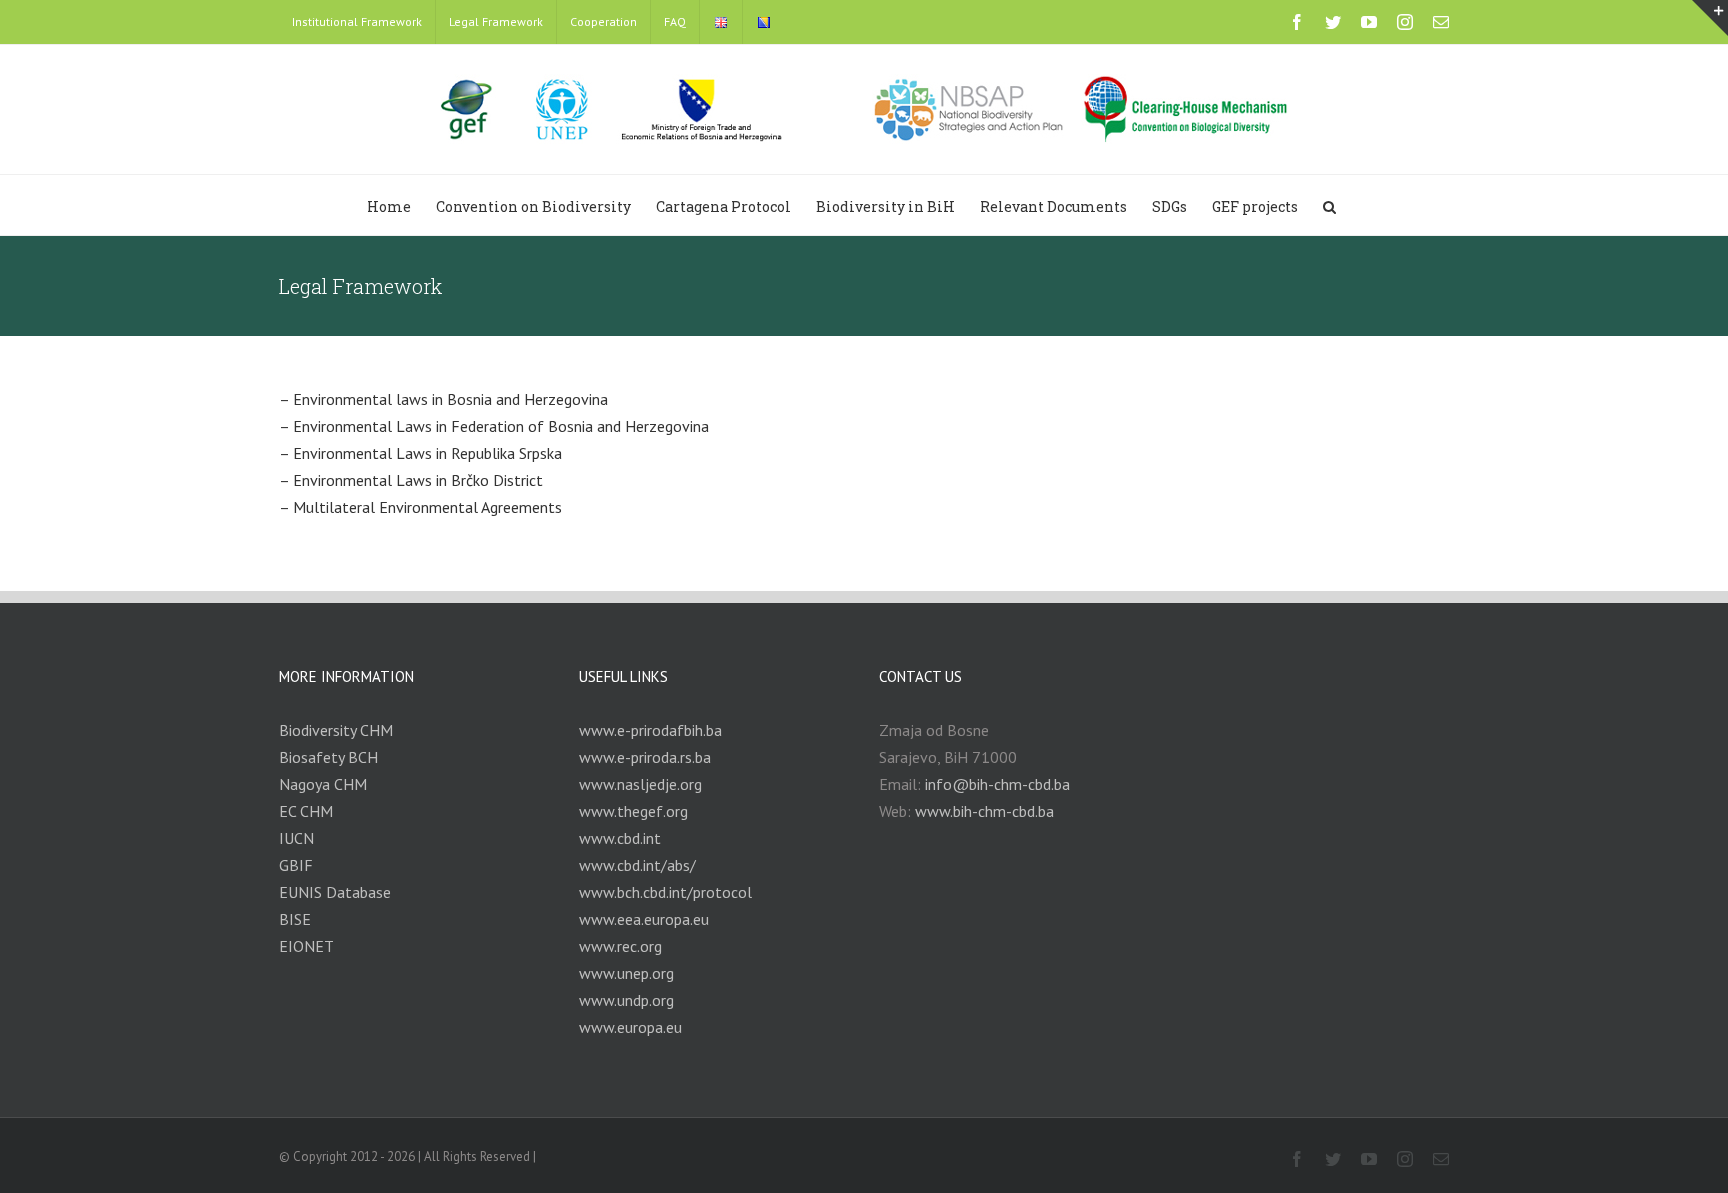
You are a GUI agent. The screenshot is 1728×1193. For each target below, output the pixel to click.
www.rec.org (620, 946)
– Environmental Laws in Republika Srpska (420, 453)
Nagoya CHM (323, 784)
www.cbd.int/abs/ (637, 865)
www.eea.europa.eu (644, 919)
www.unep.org (626, 973)
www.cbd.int (620, 838)
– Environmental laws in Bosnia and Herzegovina (443, 399)
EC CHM (306, 811)
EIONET (306, 946)
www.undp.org (626, 1000)
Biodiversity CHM (336, 730)
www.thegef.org (633, 811)
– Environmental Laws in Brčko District (411, 480)
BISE (295, 919)
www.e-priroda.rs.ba (645, 757)
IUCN (296, 838)
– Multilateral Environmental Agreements (420, 507)
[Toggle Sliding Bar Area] (1710, 18)
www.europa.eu (630, 1027)
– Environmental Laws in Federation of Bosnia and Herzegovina (494, 426)
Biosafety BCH (328, 757)
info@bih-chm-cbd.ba (997, 784)
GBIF (296, 865)
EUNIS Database (335, 892)
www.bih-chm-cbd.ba (984, 811)
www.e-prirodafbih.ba (650, 730)
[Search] (1329, 205)
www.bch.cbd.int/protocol (665, 892)
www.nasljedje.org (640, 784)
